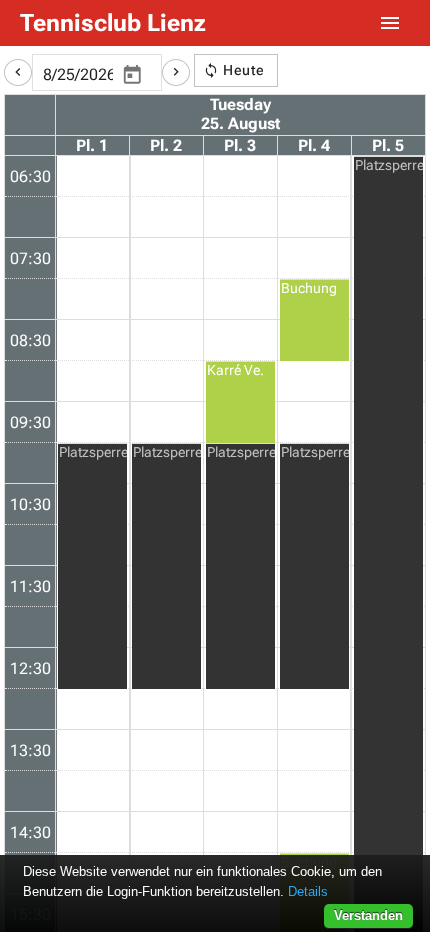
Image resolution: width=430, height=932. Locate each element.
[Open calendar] (132, 76)
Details (308, 891)
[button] (18, 72)
